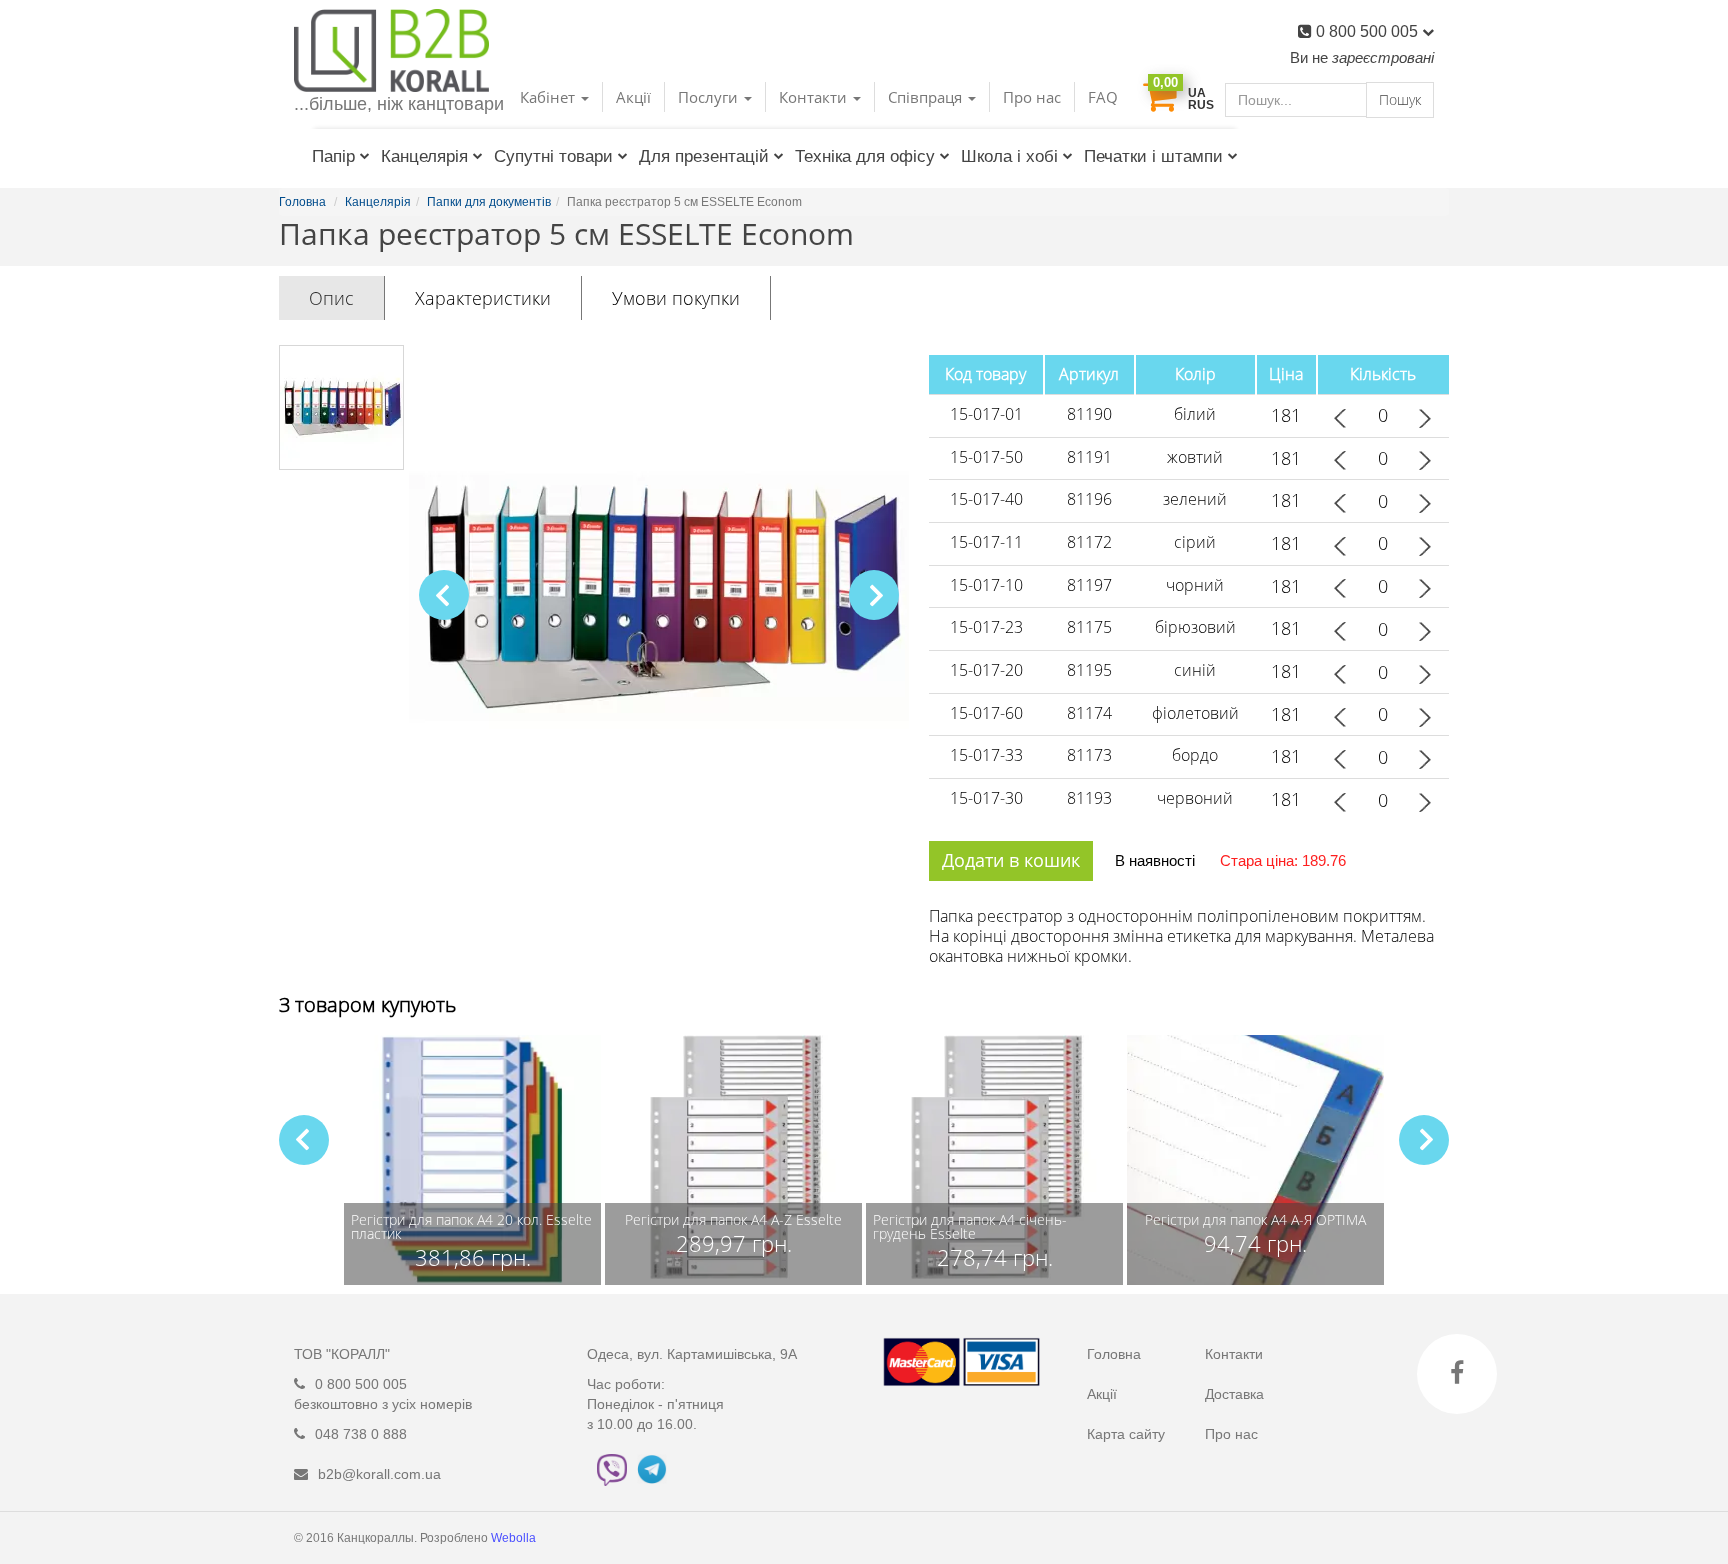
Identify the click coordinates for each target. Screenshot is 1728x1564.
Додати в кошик (1011, 860)
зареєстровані (1383, 57)
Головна (1114, 1354)
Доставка (1234, 1394)
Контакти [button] (815, 97)
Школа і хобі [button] (1009, 156)
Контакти (1234, 1354)
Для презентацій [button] (704, 156)
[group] (472, 1160)
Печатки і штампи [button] (1153, 156)
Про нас (1032, 97)
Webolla (515, 1538)
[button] (874, 595)
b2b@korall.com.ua (379, 1474)
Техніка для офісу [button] (865, 156)
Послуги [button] (710, 97)
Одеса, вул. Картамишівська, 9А (692, 1354)
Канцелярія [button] (424, 156)
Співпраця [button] (927, 97)
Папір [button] (333, 156)
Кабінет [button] (549, 97)
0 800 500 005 (1369, 31)
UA (1197, 93)
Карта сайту (1126, 1434)
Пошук (1400, 99)
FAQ (1103, 97)
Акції (633, 97)
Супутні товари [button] (553, 156)
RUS (1201, 105)
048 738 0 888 (361, 1434)
